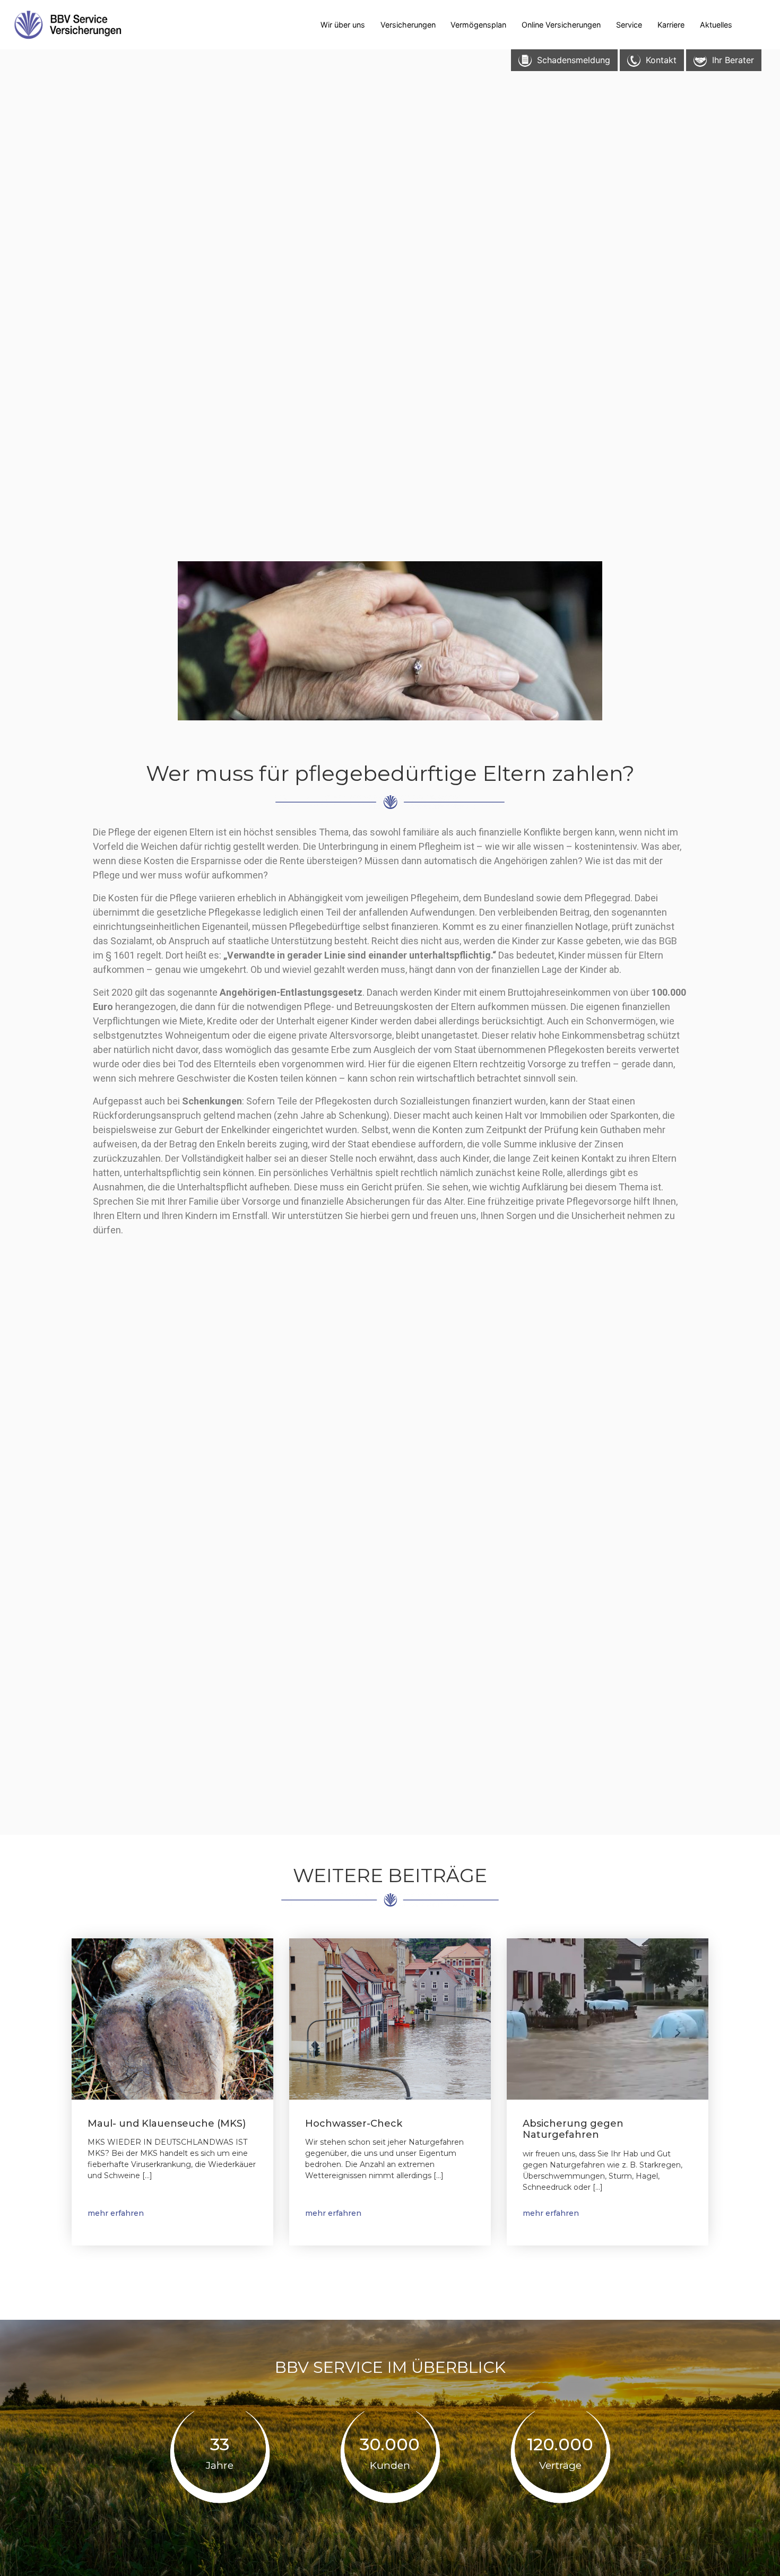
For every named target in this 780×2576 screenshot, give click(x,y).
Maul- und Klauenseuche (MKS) (167, 2124)
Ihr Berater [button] (733, 60)
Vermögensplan (478, 25)
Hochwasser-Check (354, 2124)
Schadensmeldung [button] (574, 60)
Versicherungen (408, 25)
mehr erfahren (116, 2213)
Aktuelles (716, 25)
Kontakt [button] (661, 60)
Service (629, 25)
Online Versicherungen (561, 25)
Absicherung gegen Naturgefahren (573, 2129)
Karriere (671, 25)
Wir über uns (343, 25)
